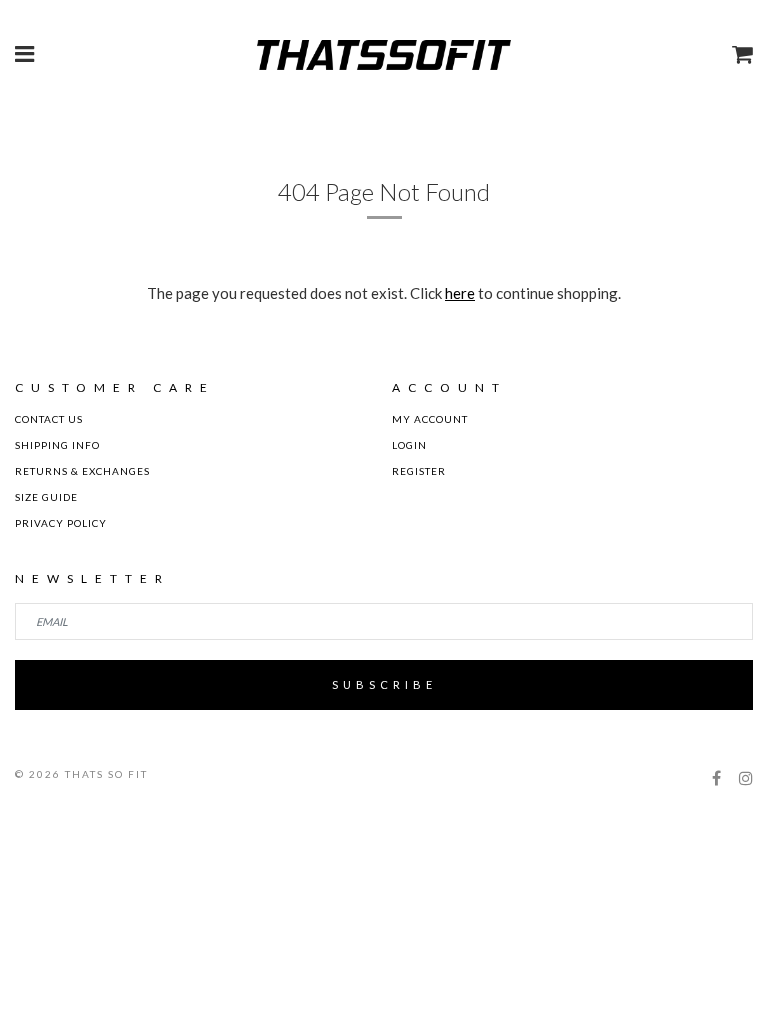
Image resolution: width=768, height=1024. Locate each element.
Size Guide (46, 497)
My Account (430, 419)
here (460, 293)
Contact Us (49, 419)
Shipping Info (57, 445)
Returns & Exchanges (82, 471)
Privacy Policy (61, 523)
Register (419, 471)
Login (409, 445)
